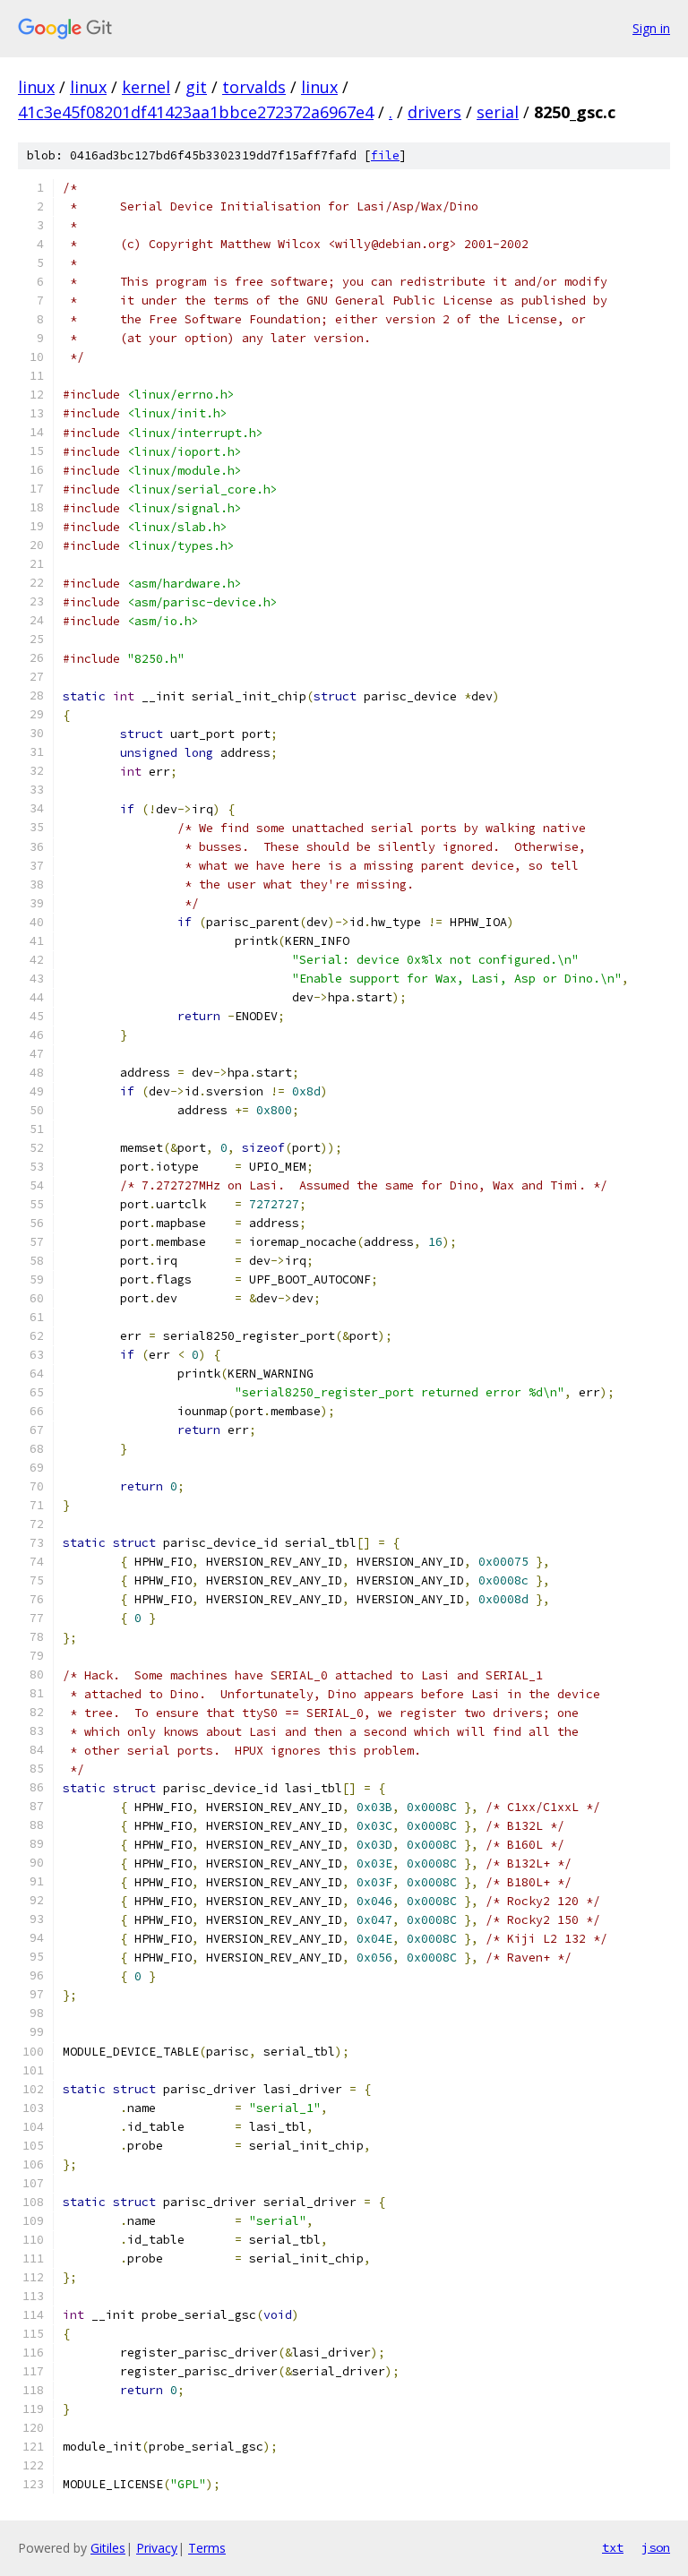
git (196, 87)
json (656, 2547)
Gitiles (108, 2548)
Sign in (651, 28)
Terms (207, 2548)
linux (36, 87)
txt (613, 2547)
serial (498, 112)
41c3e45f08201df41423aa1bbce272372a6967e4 (196, 112)
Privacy (157, 2548)
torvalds (254, 87)
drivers (434, 112)
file (385, 155)
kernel (146, 87)
